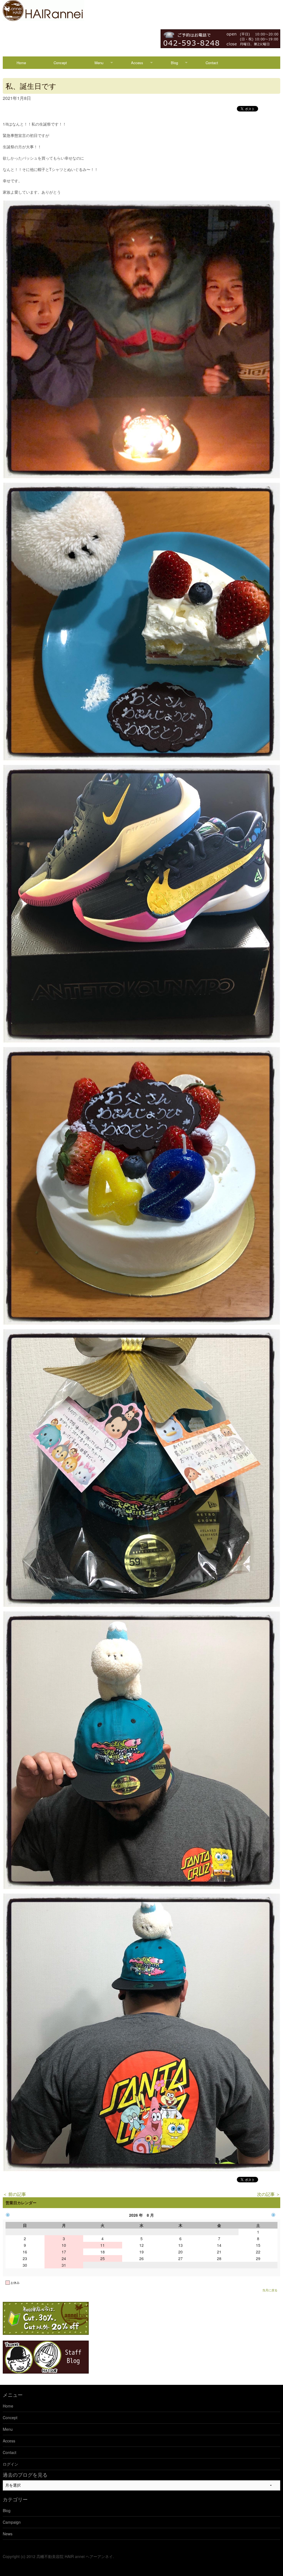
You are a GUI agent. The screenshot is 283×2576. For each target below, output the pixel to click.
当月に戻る (270, 2290)
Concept (60, 63)
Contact (212, 63)
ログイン (11, 2464)
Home (21, 63)
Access (137, 63)
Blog (174, 63)
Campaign (12, 2522)
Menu (99, 63)
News (8, 2534)
